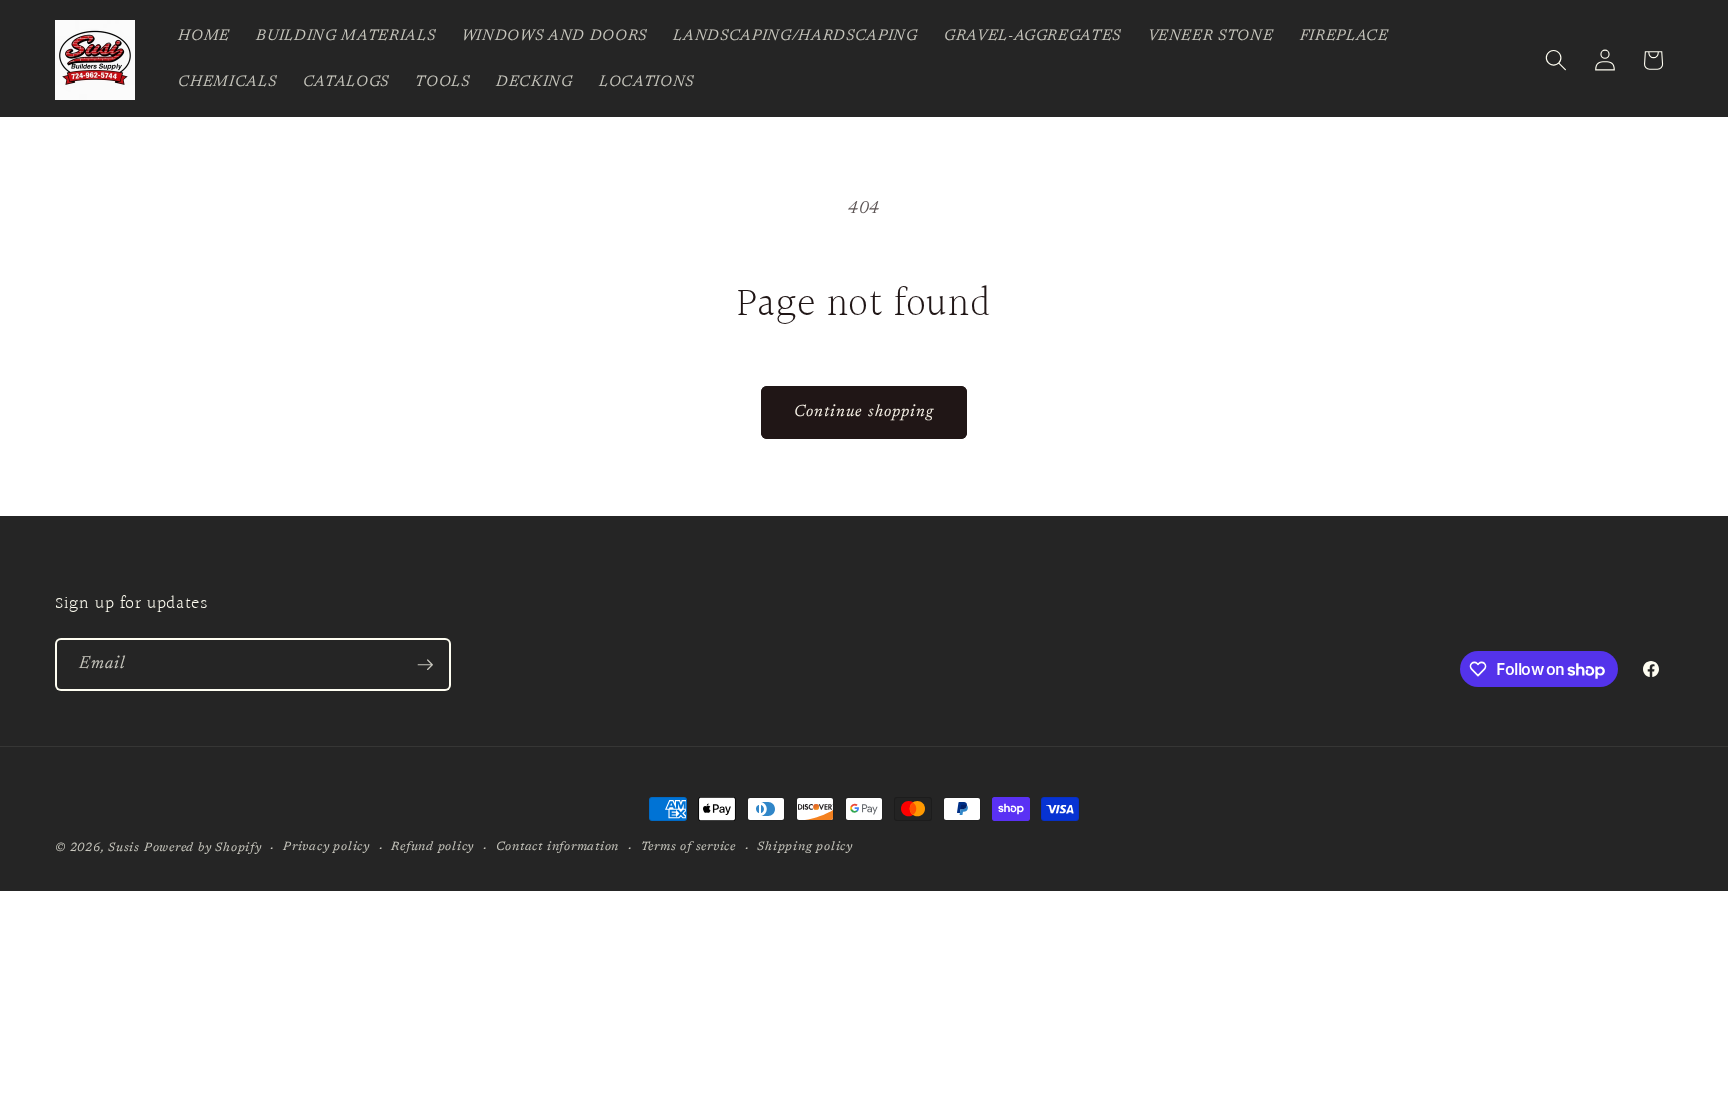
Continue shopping (864, 412)
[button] (1556, 60)
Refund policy (432, 847)
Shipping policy (805, 847)
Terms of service (688, 847)
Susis (124, 848)
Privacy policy (326, 847)
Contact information (558, 847)
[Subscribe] (425, 665)
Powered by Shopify (203, 848)
